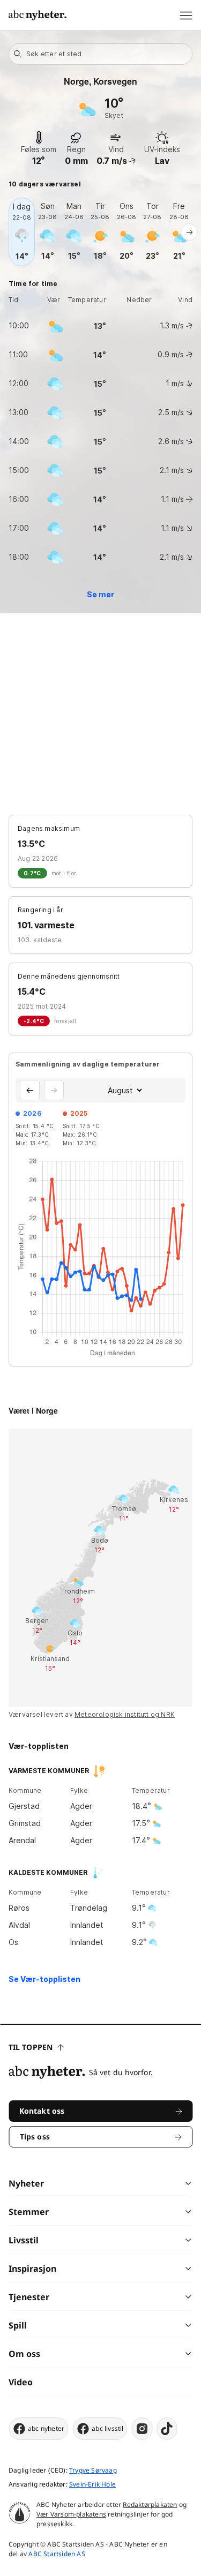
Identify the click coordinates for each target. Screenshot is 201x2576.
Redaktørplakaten (150, 2504)
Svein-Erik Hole (92, 2484)
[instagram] (142, 2429)
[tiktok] (167, 2429)
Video (21, 2382)
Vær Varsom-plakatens (71, 2514)
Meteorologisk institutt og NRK (125, 1714)
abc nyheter (46, 2428)
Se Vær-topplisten (44, 1979)
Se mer (100, 594)
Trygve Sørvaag (93, 2470)
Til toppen (31, 2047)
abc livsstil (107, 2428)
